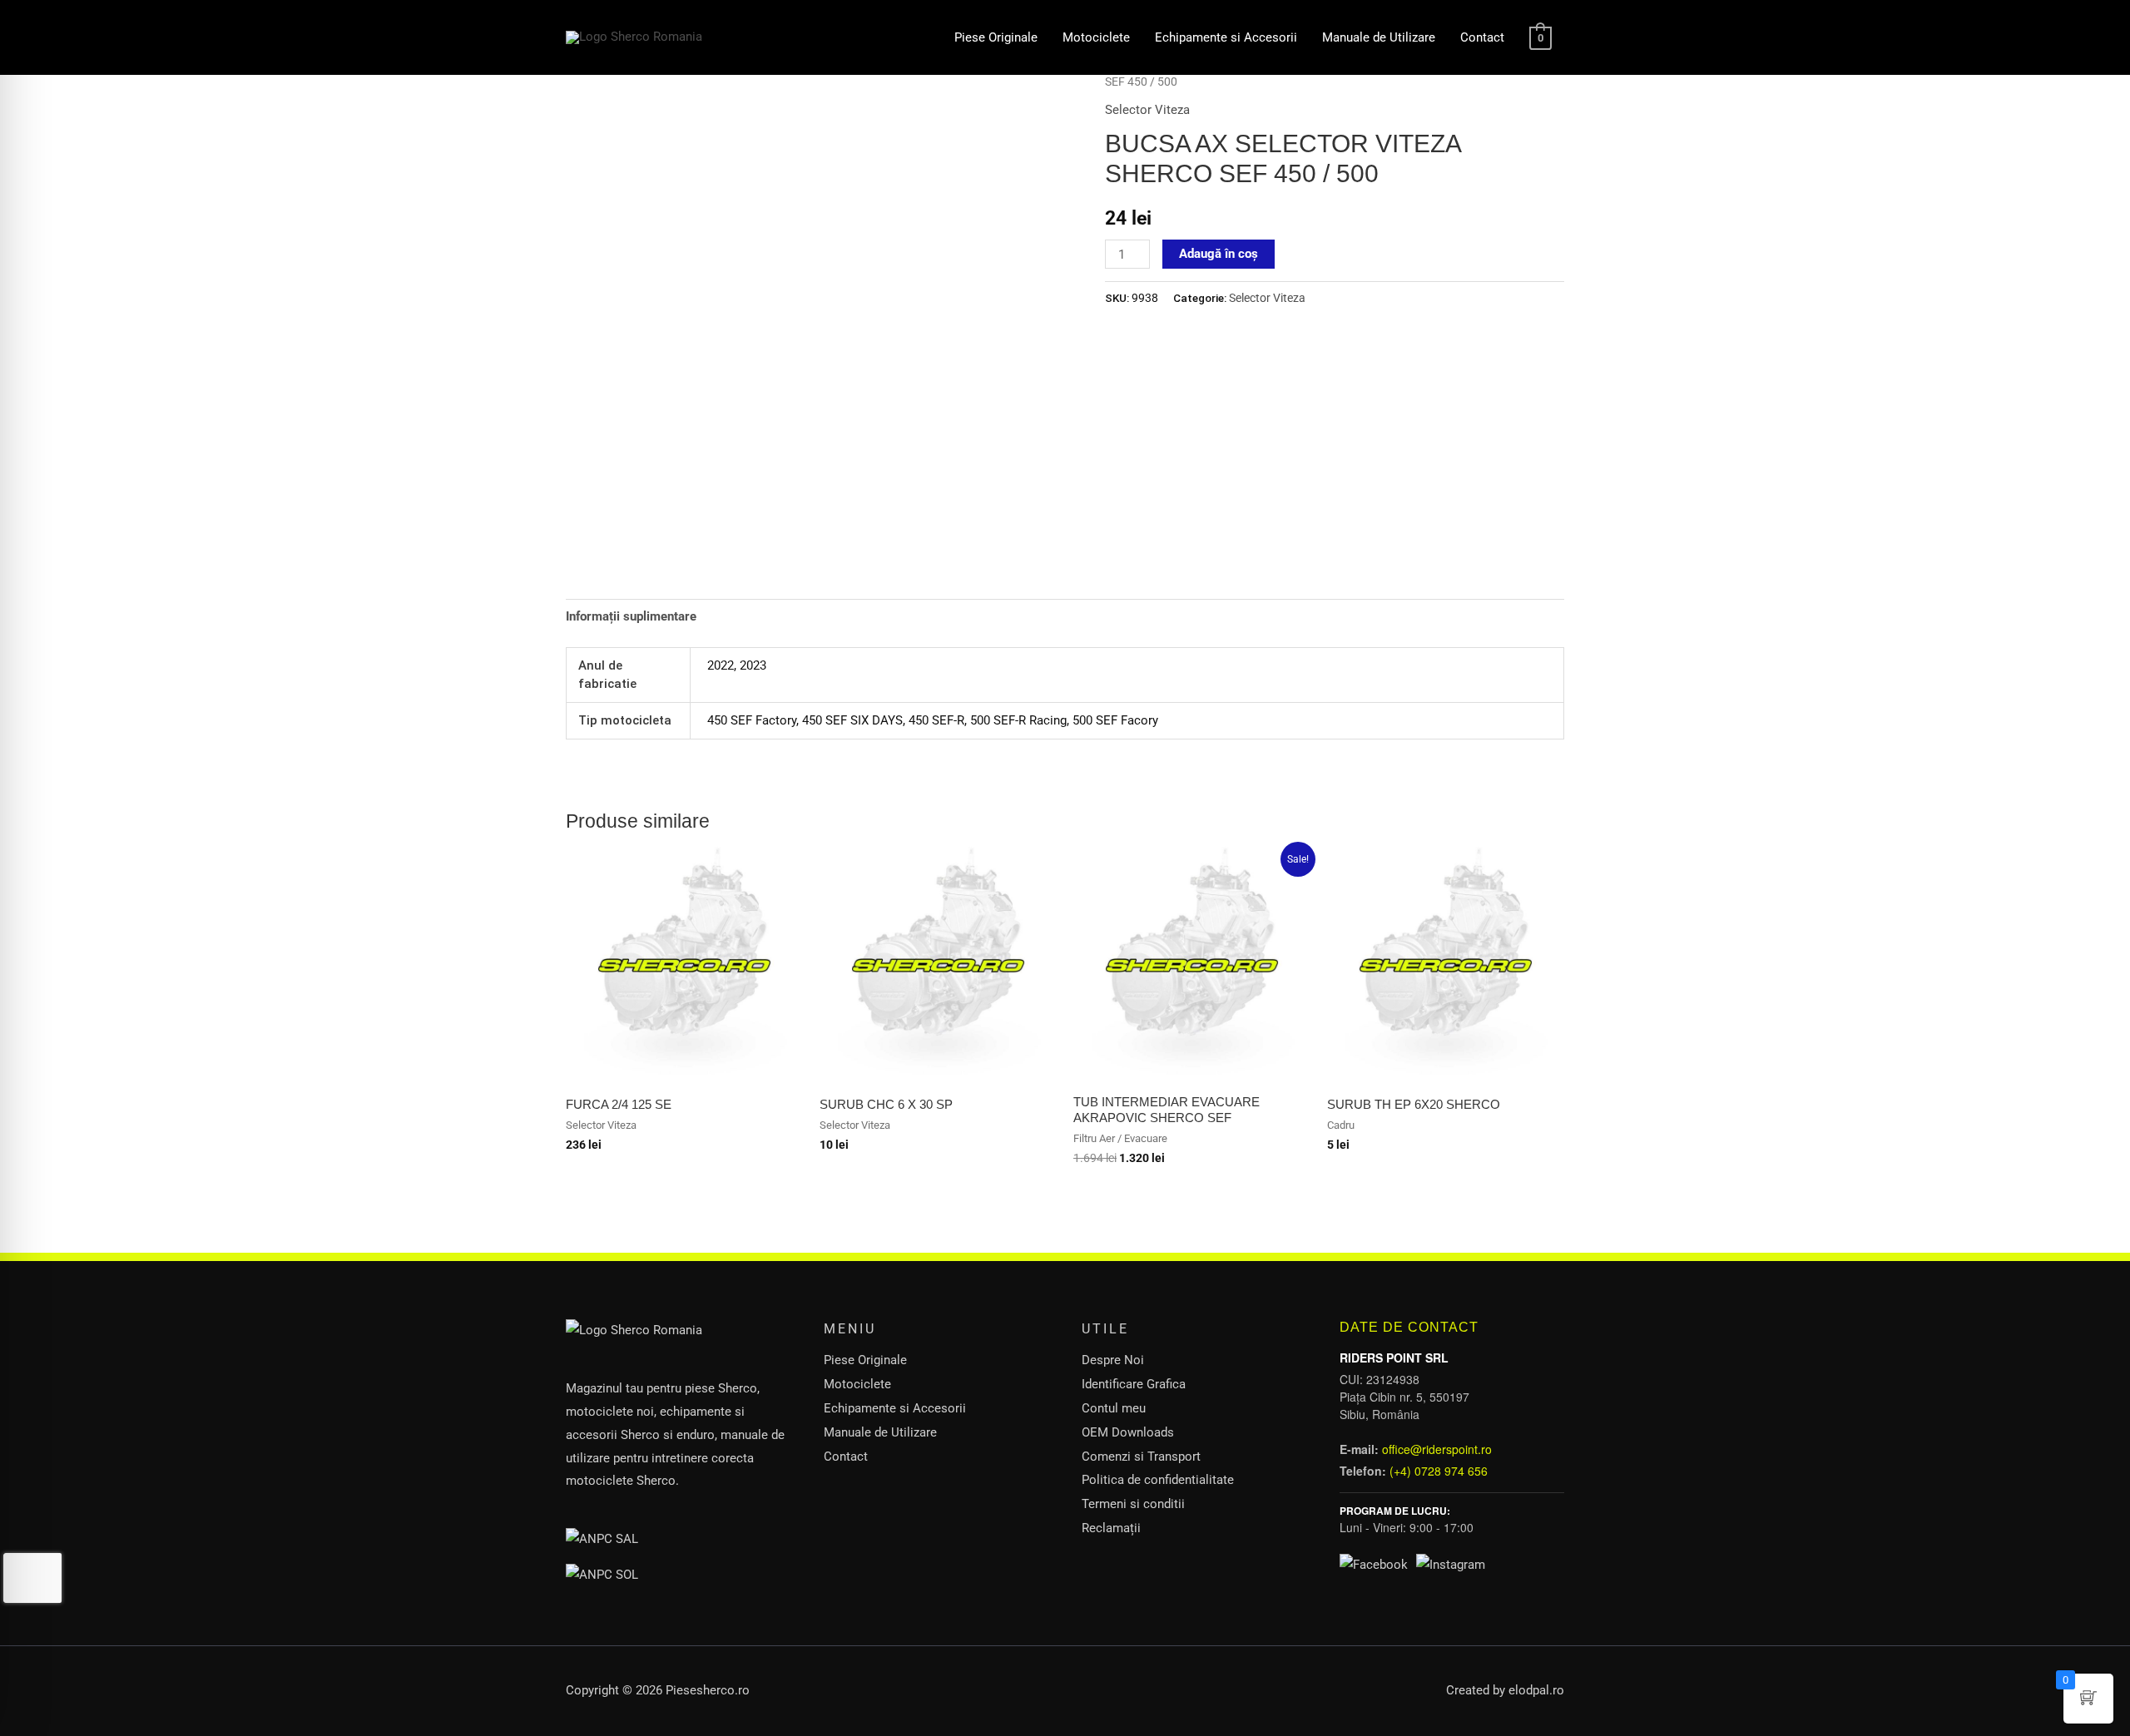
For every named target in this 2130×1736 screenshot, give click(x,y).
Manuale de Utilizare (1379, 37)
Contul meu (1114, 1408)
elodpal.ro (1536, 1690)
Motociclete (1096, 37)
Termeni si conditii (1133, 1504)
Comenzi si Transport (1141, 1457)
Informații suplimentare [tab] (631, 616)
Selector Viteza (1147, 110)
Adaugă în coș (1219, 254)
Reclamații (1111, 1528)
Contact (1482, 37)
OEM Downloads (1128, 1432)
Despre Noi (1113, 1360)
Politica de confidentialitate (1158, 1480)
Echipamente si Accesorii (1226, 37)
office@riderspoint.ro (1437, 1449)
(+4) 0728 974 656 (1439, 1471)
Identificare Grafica (1134, 1384)
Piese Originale (996, 37)
